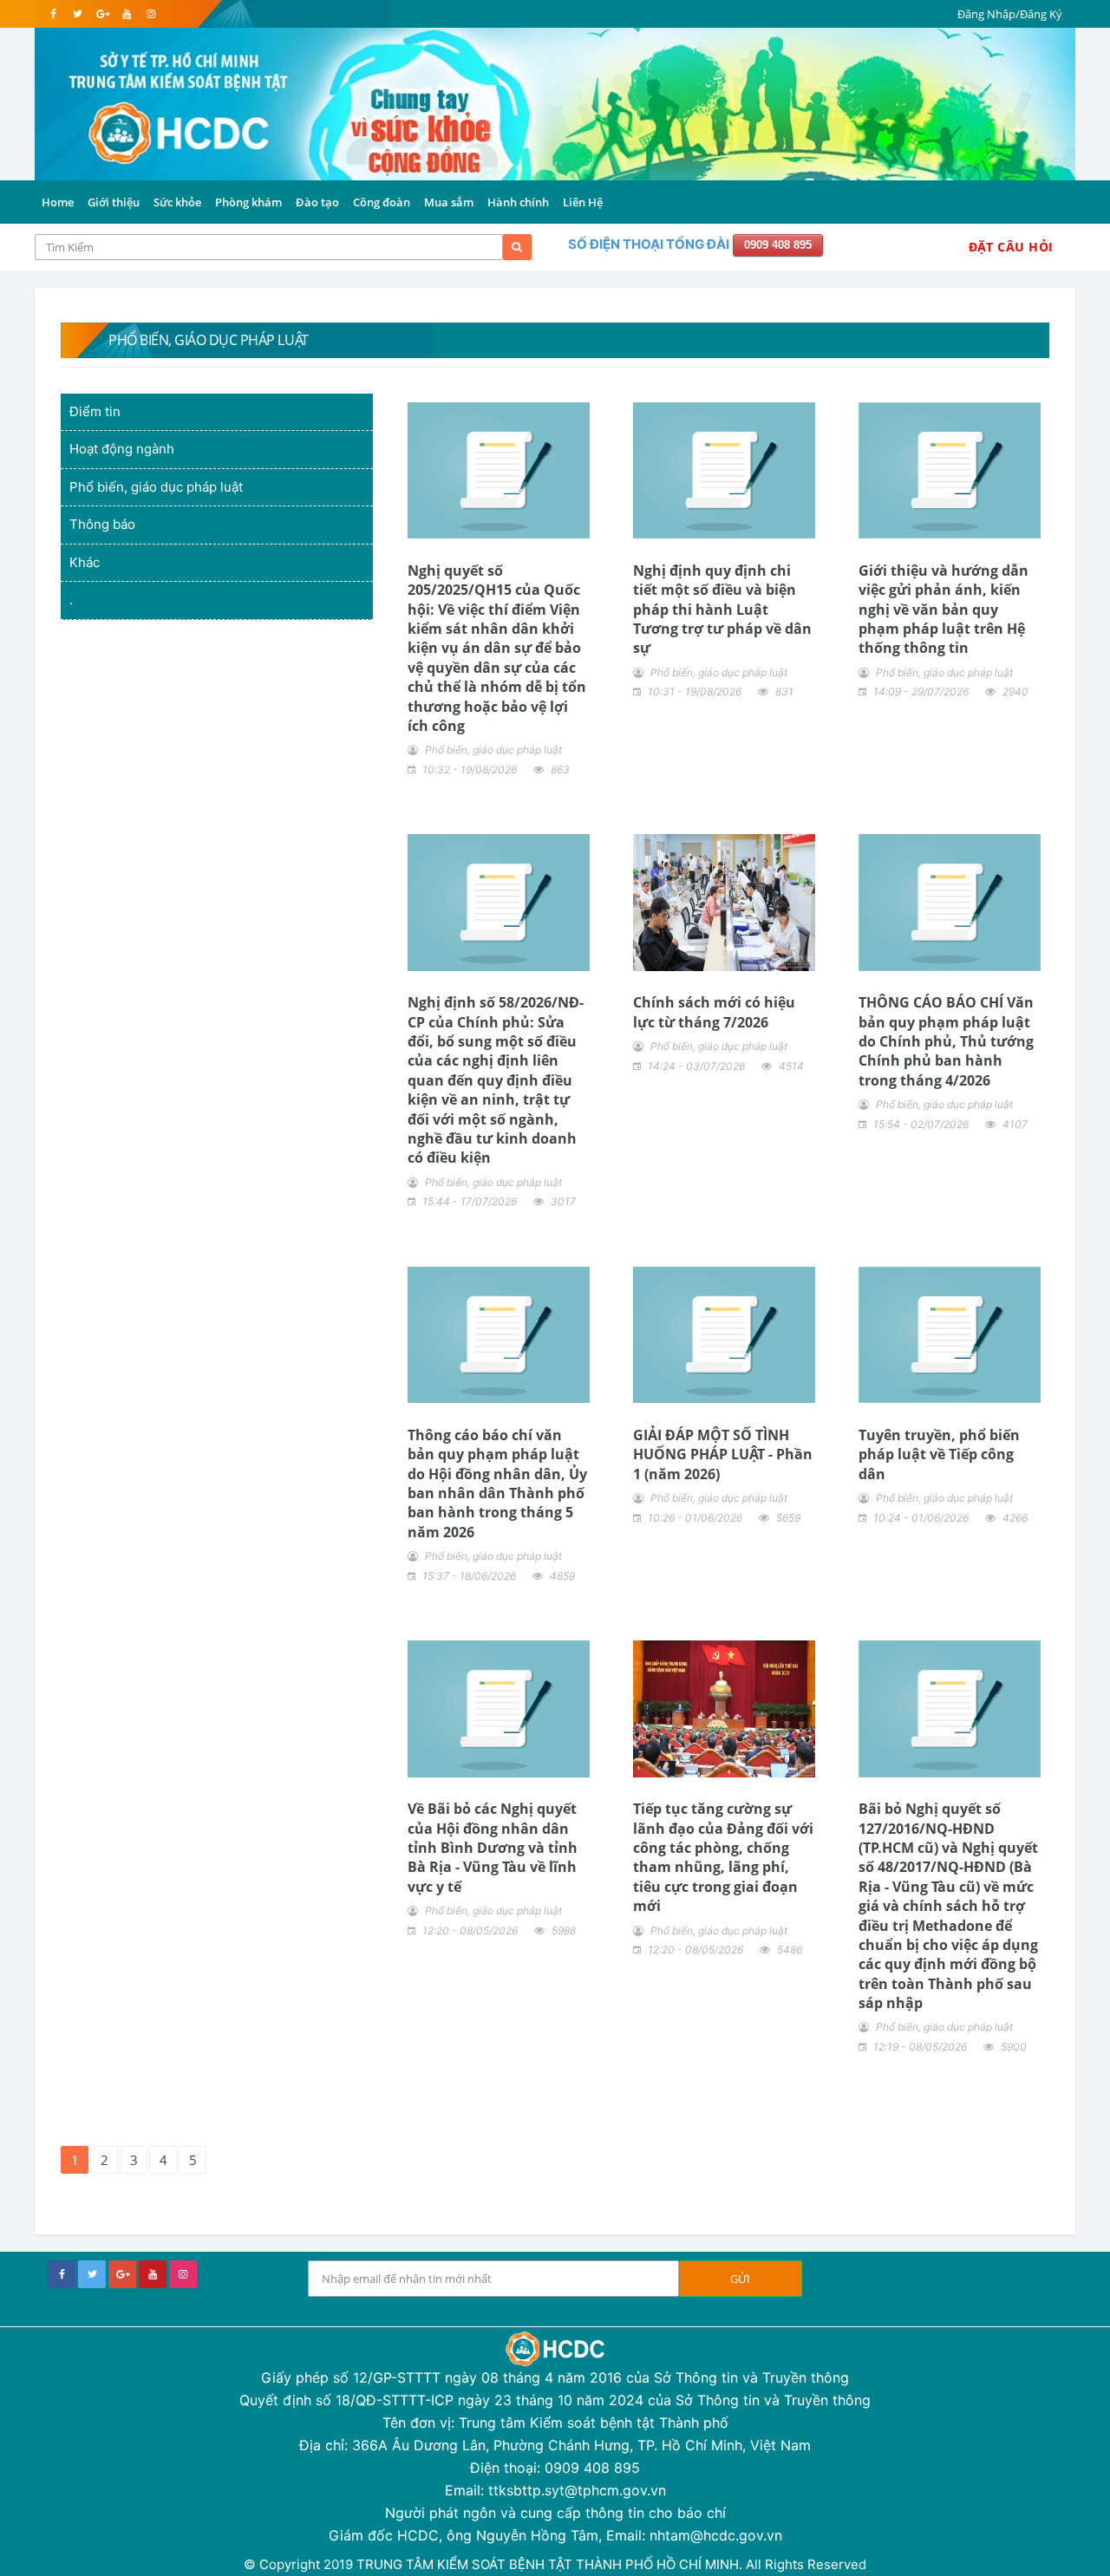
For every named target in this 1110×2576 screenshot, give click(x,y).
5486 (790, 1950)
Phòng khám (248, 202)
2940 (1015, 691)
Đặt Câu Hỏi (1011, 247)
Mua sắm (449, 202)
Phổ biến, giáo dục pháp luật (156, 487)
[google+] (122, 2274)
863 (560, 770)
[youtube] (126, 14)
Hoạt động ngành (122, 449)
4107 (1015, 1124)
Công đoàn (382, 202)
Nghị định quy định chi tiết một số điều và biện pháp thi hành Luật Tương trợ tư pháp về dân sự (722, 610)
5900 (1014, 2047)
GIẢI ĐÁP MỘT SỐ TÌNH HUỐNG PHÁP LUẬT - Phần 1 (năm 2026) (723, 1454)
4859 (562, 1576)
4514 (791, 1066)
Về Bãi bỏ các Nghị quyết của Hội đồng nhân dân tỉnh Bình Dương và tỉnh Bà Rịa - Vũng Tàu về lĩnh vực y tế (493, 1848)
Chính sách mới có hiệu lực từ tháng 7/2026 (714, 1012)
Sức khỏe (177, 202)
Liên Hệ (583, 202)
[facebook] (53, 14)
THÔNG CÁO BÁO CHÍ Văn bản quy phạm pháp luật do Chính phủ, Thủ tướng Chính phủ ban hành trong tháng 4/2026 (946, 1041)
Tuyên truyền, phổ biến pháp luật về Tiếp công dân (939, 1454)
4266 (1015, 1518)
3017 (563, 1201)
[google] (102, 14)
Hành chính (518, 202)
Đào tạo (317, 202)
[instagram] (150, 14)
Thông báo (102, 524)
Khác (85, 562)
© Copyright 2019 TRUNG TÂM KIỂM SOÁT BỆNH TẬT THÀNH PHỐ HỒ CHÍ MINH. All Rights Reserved (555, 2564)
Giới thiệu (114, 202)
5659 (788, 1518)
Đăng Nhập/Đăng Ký (1010, 14)
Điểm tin (95, 411)
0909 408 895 (778, 245)
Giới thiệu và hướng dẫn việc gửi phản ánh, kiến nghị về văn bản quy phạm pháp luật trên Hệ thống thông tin (943, 610)
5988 (564, 1930)
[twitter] (78, 14)
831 (784, 691)
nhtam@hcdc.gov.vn (716, 2535)
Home (58, 202)
